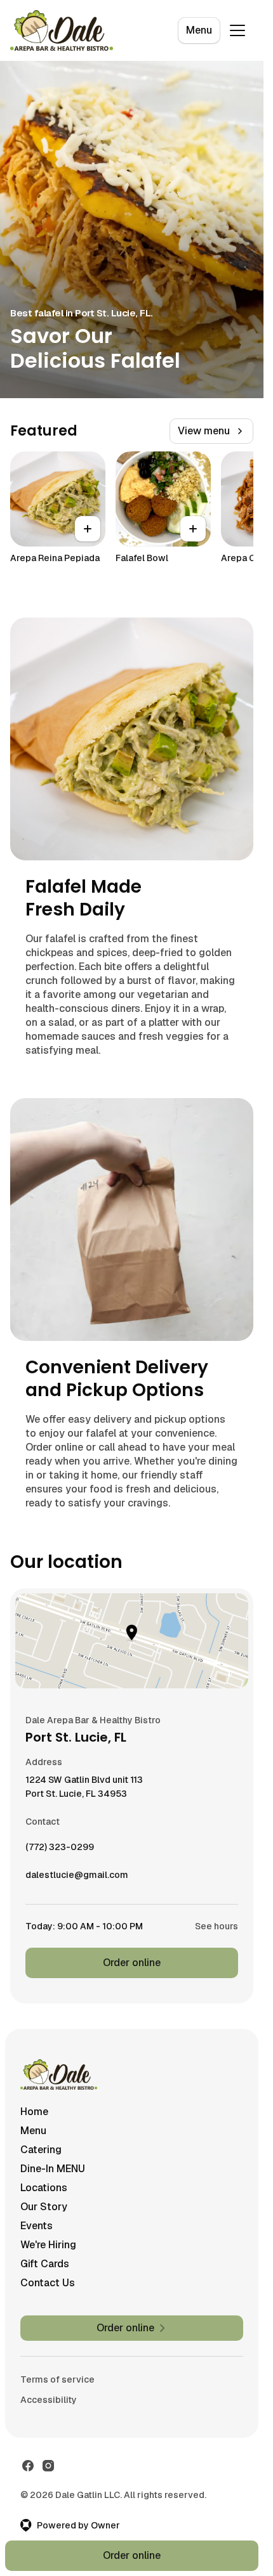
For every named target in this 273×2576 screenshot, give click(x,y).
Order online (132, 1963)
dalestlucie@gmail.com (77, 1878)
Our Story (44, 2207)
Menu (199, 30)
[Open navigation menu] (237, 30)
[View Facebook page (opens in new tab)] (28, 2466)
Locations (44, 2188)
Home (34, 2112)
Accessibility (49, 2400)
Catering (41, 2150)
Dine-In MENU (53, 2169)
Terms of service (57, 2379)
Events (37, 2226)
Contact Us (48, 2283)
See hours (216, 1926)
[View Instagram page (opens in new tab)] (48, 2466)
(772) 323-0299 (60, 1850)
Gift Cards (45, 2264)
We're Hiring (48, 2245)
